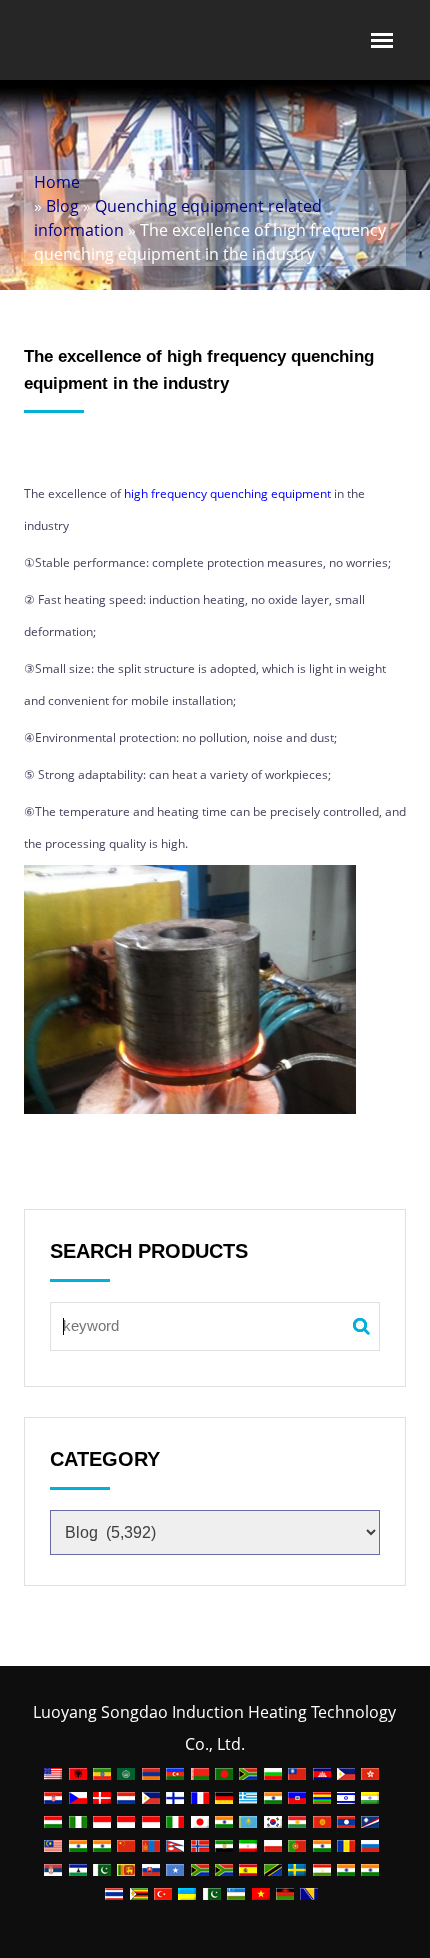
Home (57, 182)
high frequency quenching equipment (226, 493)
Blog (62, 206)
